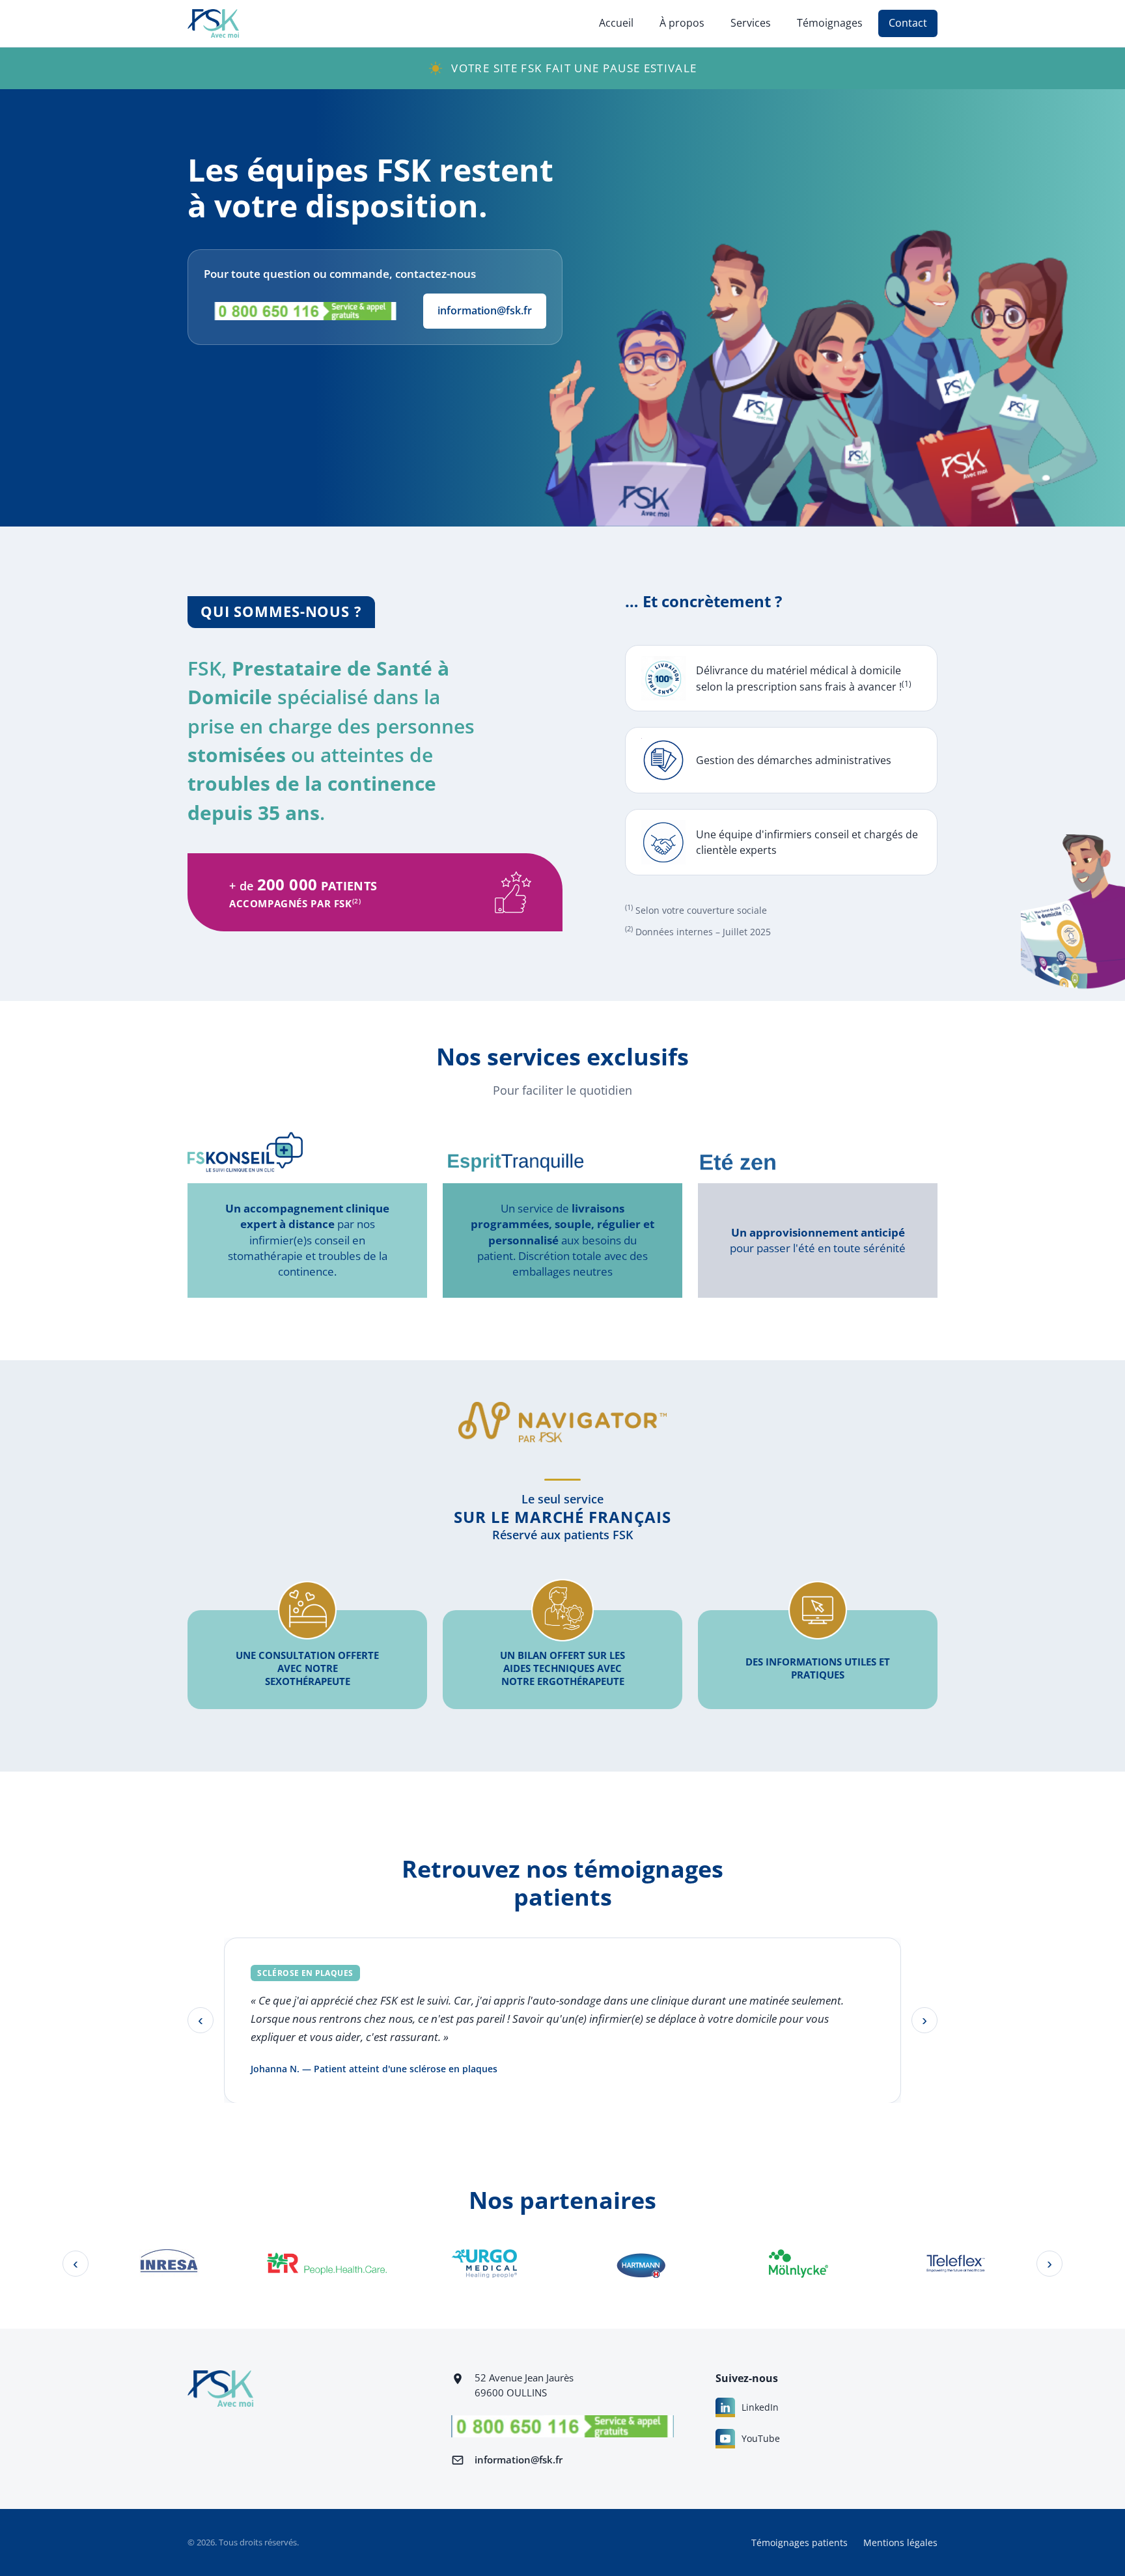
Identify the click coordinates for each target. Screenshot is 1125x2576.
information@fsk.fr (485, 310)
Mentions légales (900, 2542)
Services (751, 23)
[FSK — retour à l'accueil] (213, 23)
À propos (682, 23)
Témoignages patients (799, 2542)
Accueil (616, 23)
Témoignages (830, 23)
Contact (908, 23)
